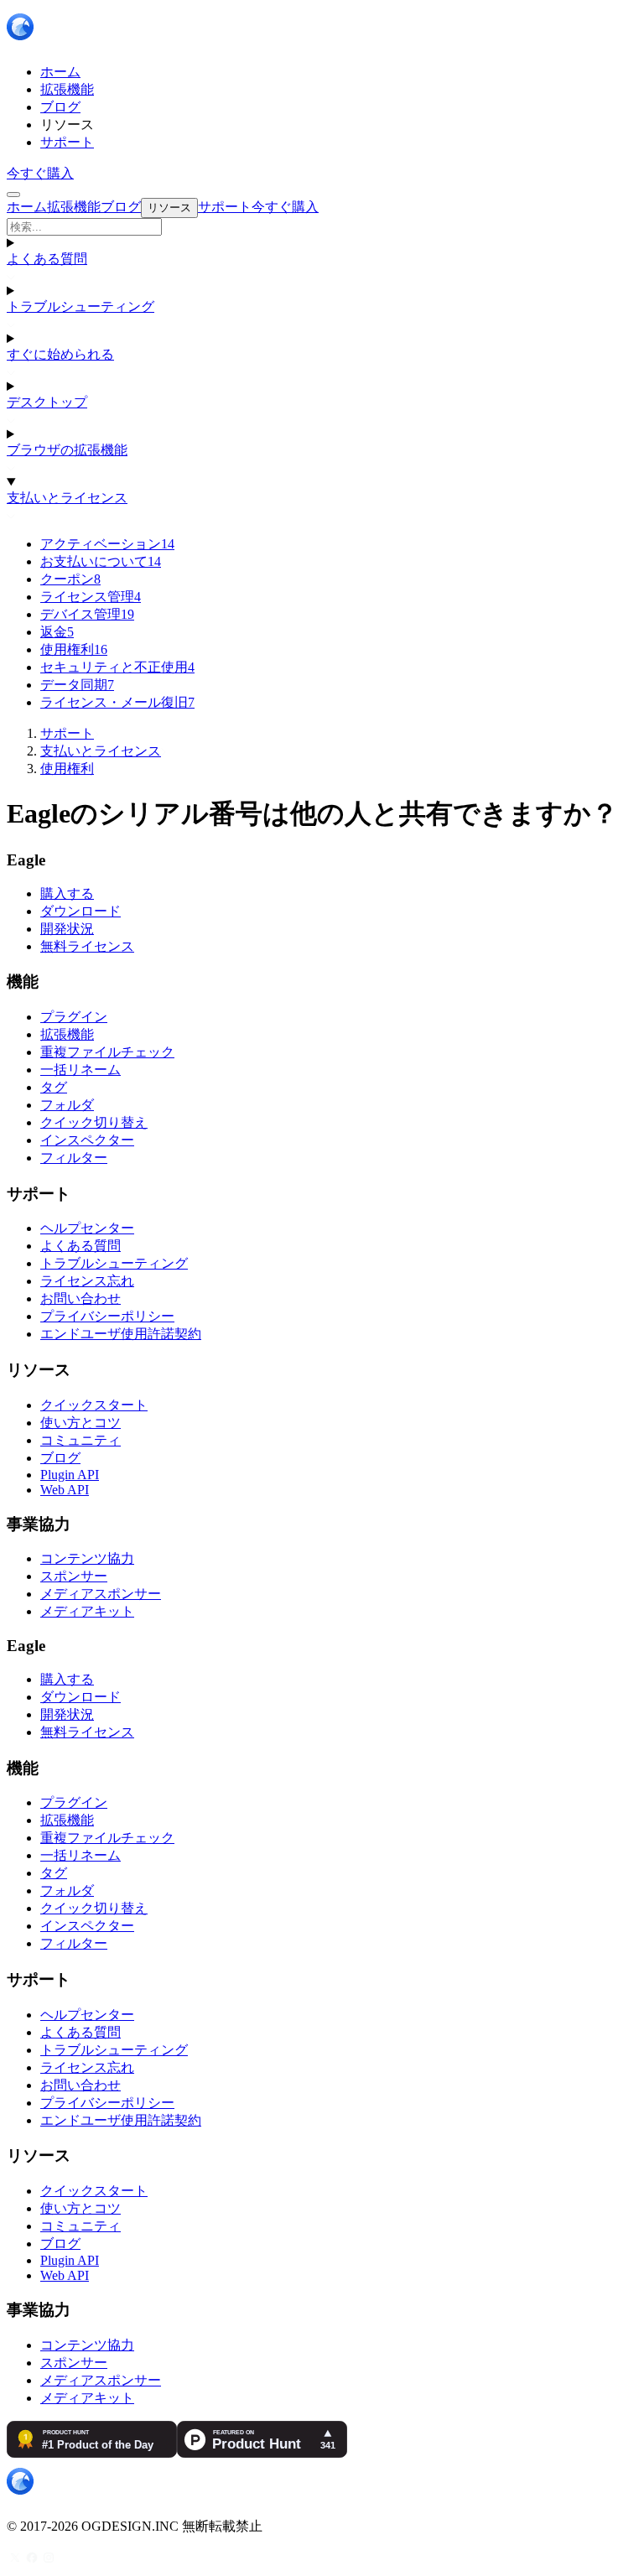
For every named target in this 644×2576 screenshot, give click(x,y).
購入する (67, 893)
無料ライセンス (87, 946)
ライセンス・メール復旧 (117, 702)
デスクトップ (47, 402)
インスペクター (87, 1140)
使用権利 (74, 649)
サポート (67, 733)
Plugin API (70, 1475)
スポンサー (74, 1576)
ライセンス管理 (91, 597)
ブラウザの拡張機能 (67, 450)
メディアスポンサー (101, 1594)
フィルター (74, 1158)
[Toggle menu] (13, 195)
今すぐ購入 (40, 173)
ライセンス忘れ (87, 1281)
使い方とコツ (80, 1423)
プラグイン (74, 1017)
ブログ (60, 1458)
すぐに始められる (60, 354)
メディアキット (87, 1611)
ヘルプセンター (87, 1228)
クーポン (70, 579)
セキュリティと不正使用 (117, 667)
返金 (57, 632)
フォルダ (67, 1105)
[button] (322, 227)
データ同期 (77, 685)
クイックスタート (94, 1405)
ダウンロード (80, 911)
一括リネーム (80, 1070)
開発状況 (67, 929)
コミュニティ (80, 1440)
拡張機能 (67, 1034)
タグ (54, 1087)
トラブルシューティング (80, 306)
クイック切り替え (94, 1122)
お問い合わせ (80, 1298)
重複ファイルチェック (107, 1052)
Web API (65, 1490)
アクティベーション (107, 544)
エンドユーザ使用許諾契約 (121, 1334)
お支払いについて (101, 561)
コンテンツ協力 (87, 1558)
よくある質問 (47, 259)
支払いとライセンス (67, 498)
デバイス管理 (87, 614)
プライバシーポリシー (107, 1316)
